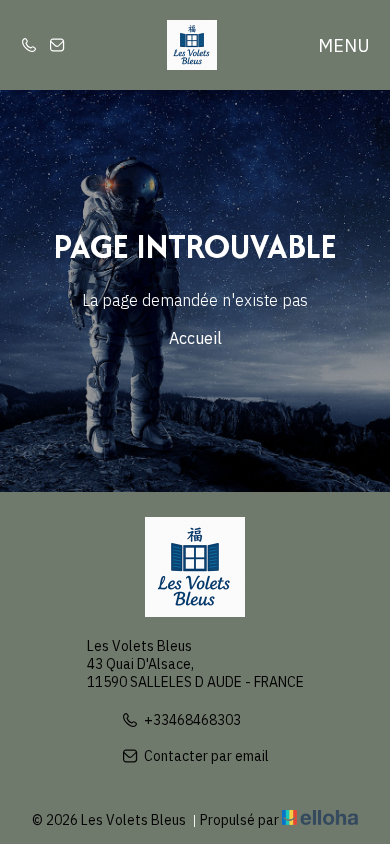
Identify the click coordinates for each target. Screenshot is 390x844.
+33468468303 (192, 720)
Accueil (195, 338)
